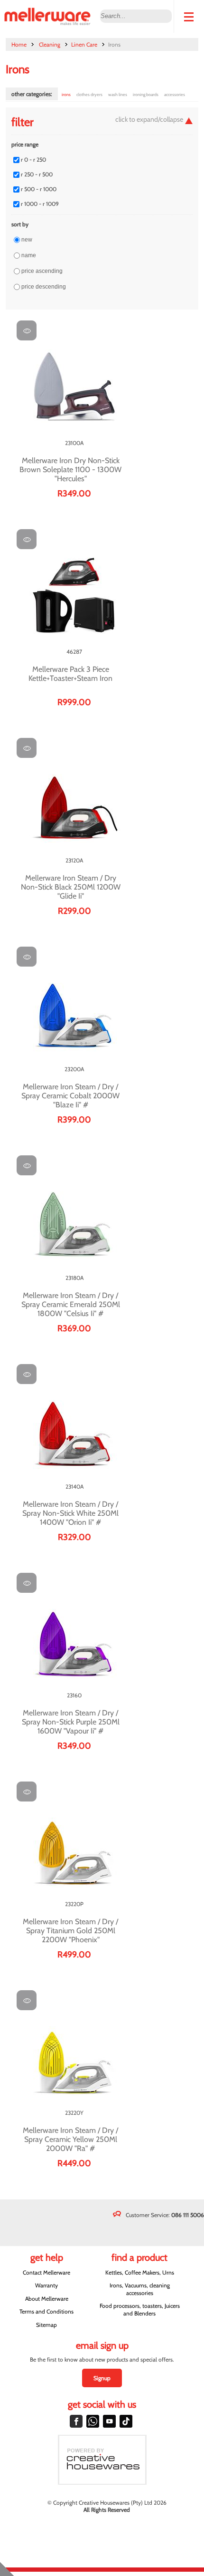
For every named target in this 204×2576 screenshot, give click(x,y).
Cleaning (50, 44)
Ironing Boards (146, 94)
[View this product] (27, 330)
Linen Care (84, 44)
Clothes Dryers (89, 94)
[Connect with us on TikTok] (126, 2421)
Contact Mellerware (46, 2272)
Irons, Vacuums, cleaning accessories (140, 2289)
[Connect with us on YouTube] (109, 2421)
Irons (66, 94)
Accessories (175, 94)
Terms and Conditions (46, 2311)
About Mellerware (47, 2299)
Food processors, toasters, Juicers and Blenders (140, 2309)
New (27, 240)
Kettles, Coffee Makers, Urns (140, 2272)
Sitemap (46, 2325)
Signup (102, 2378)
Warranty (46, 2285)
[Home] (50, 16)
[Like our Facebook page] (76, 2421)
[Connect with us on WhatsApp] (93, 2421)
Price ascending (42, 271)
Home (19, 44)
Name (29, 255)
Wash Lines (118, 94)
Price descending (44, 287)
